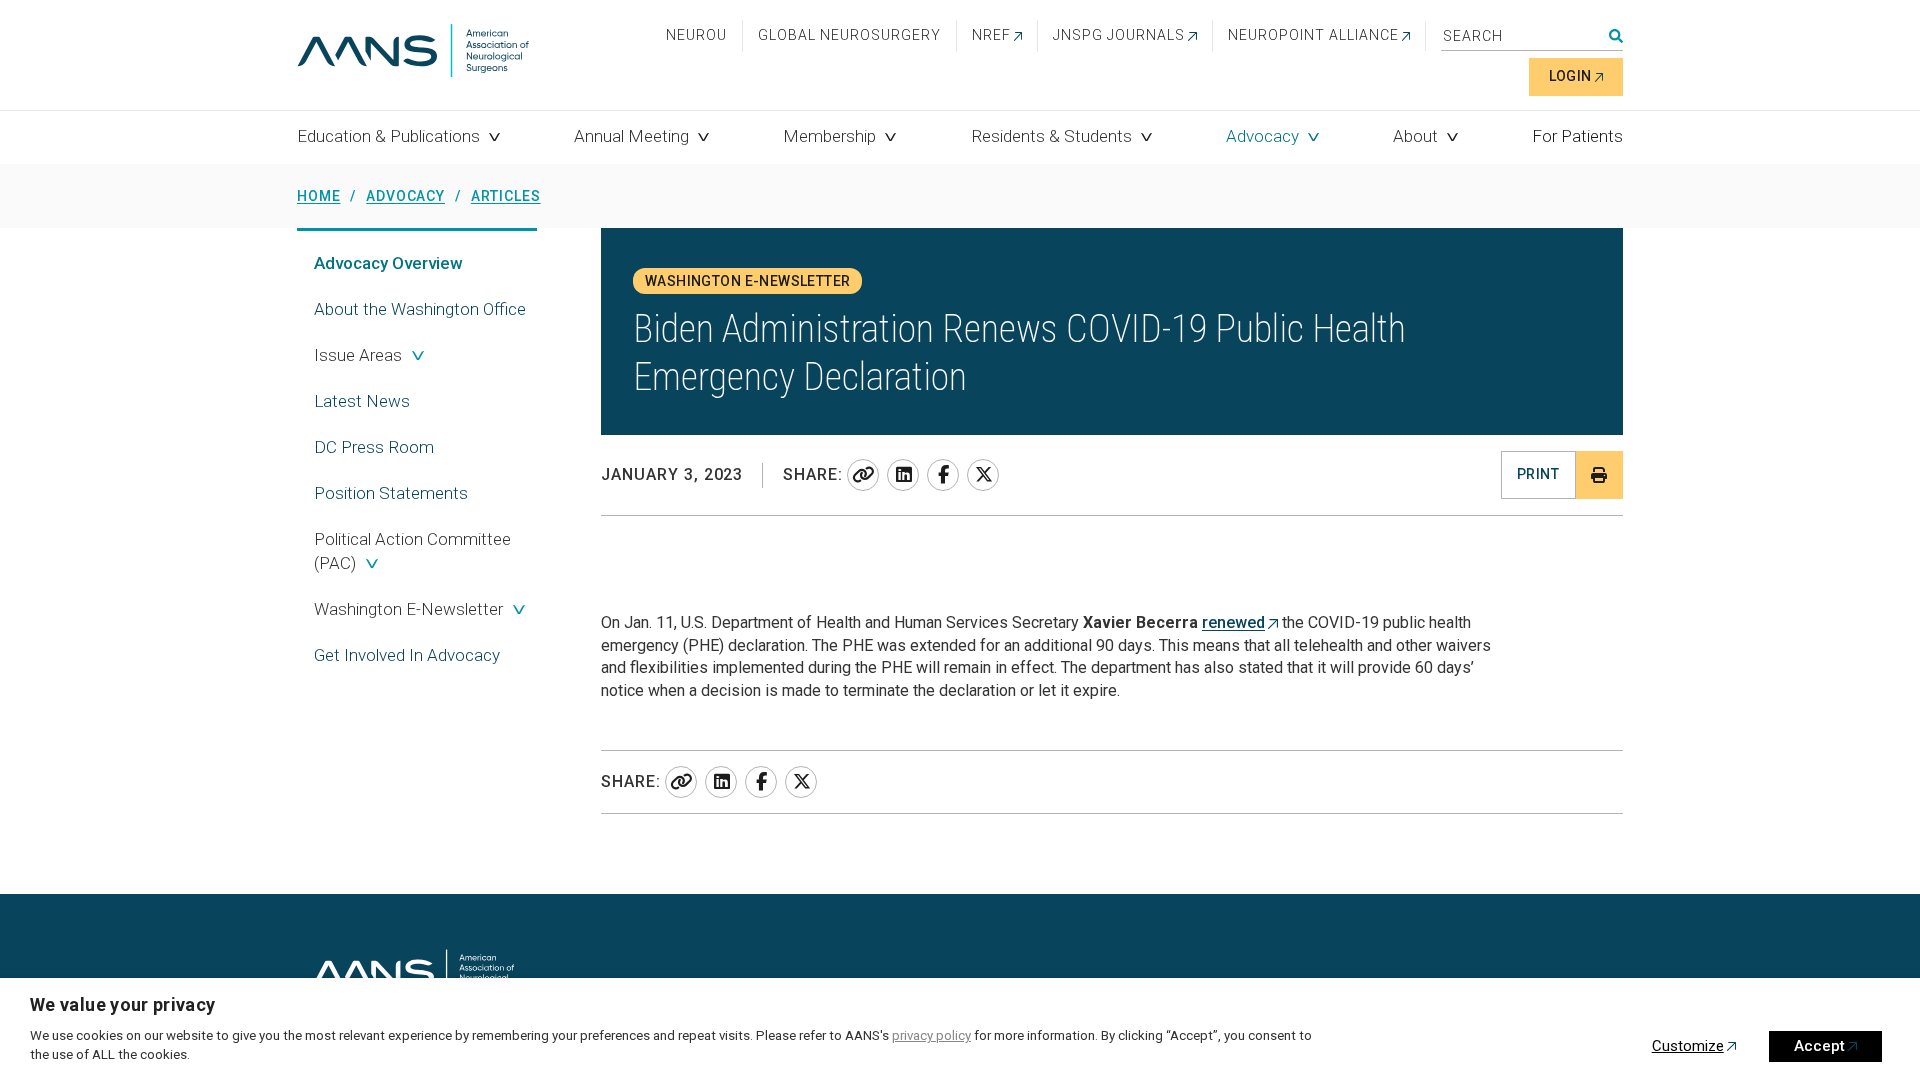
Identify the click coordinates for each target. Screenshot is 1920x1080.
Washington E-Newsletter (408, 609)
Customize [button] (1688, 1046)
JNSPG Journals (1119, 35)
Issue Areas (358, 355)
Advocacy (1262, 136)
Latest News (362, 401)
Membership (829, 136)
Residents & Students (1051, 136)
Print (1538, 474)
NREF (991, 35)
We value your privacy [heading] (123, 1004)
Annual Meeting (631, 136)
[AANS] (413, 52)
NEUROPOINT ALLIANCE (1313, 35)
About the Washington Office (420, 309)
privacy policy (931, 1035)
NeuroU (696, 35)
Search (1616, 36)
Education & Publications (388, 136)
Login (1570, 76)
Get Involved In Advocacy (407, 655)
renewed (1233, 622)
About (1415, 136)
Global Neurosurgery (849, 35)
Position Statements (391, 493)
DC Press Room (374, 447)
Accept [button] (1819, 1046)
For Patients (1577, 136)
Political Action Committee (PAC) (412, 551)
